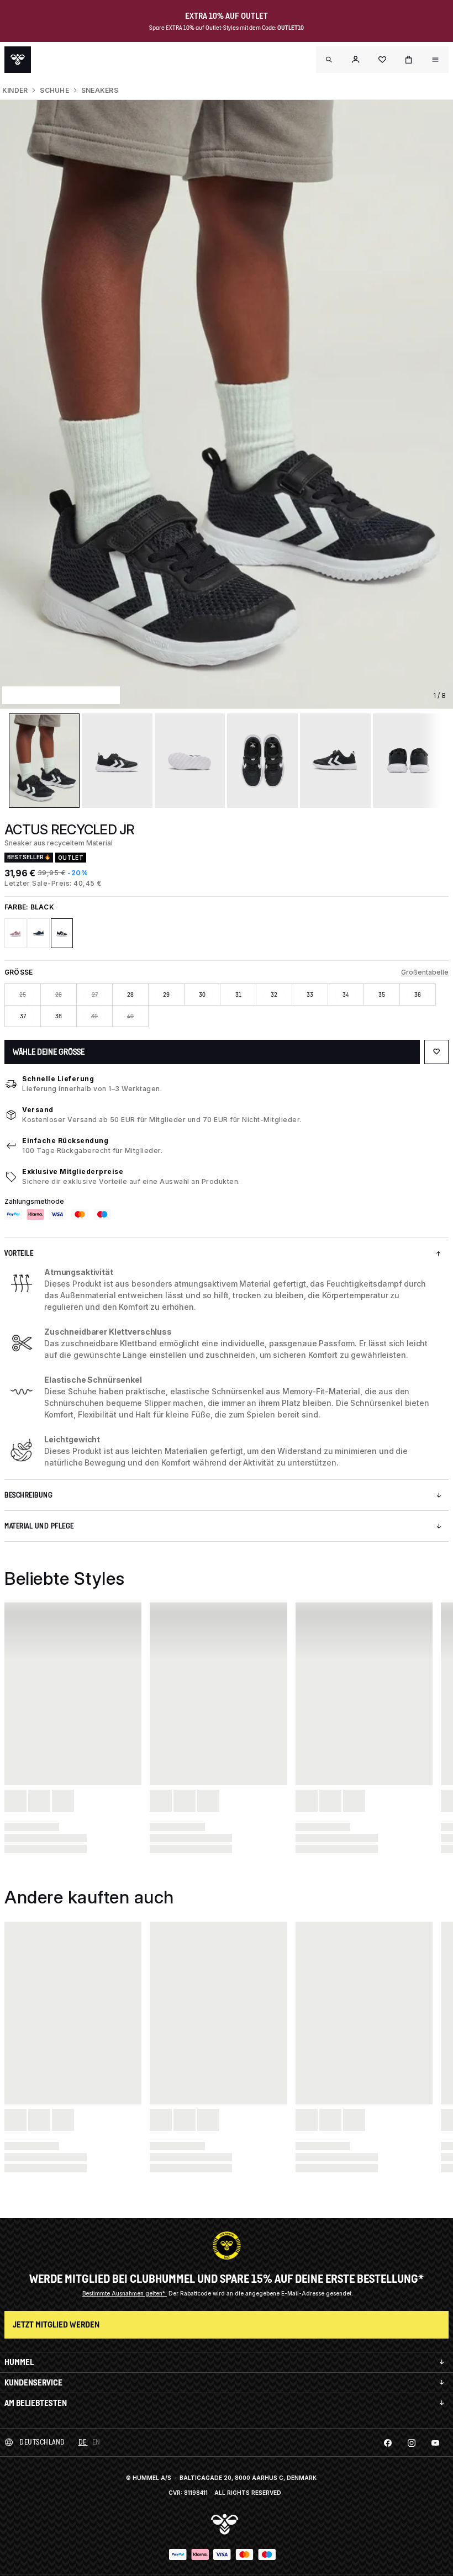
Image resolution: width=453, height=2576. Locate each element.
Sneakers (100, 90)
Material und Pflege (39, 1526)
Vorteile (19, 1253)
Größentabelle (425, 972)
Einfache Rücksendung (65, 1141)
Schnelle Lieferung (58, 1079)
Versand (38, 1110)
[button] (356, 60)
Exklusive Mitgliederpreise (73, 1171)
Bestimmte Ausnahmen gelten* (125, 2293)
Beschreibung (28, 1495)
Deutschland (42, 2442)
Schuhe (54, 90)
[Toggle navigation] (329, 60)
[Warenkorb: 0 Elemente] (409, 60)
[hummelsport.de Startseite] (18, 60)
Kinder (15, 90)
